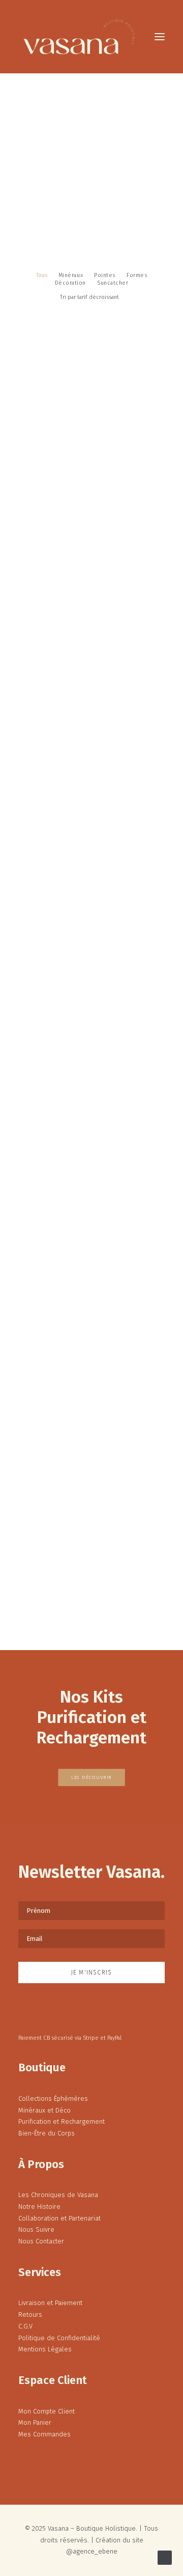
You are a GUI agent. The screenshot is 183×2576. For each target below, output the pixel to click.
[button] (160, 37)
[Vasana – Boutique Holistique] (79, 37)
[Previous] (23, 1599)
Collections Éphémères (53, 2099)
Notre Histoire (39, 2207)
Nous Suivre (36, 2229)
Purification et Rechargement (62, 2121)
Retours (30, 2314)
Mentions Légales (45, 2349)
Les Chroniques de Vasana (58, 2195)
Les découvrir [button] (91, 1778)
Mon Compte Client (47, 2411)
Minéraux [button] (71, 275)
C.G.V (25, 2326)
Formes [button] (137, 275)
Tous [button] (42, 275)
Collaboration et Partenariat (59, 2218)
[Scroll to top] (165, 2557)
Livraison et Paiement (50, 2303)
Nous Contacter (41, 2241)
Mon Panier (35, 2422)
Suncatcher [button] (113, 283)
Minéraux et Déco (44, 2110)
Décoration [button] (71, 283)
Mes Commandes (44, 2434)
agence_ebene (95, 2551)
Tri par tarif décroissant (89, 297)
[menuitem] (42, 275)
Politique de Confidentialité (59, 2338)
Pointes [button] (105, 275)
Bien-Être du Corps (47, 2133)
